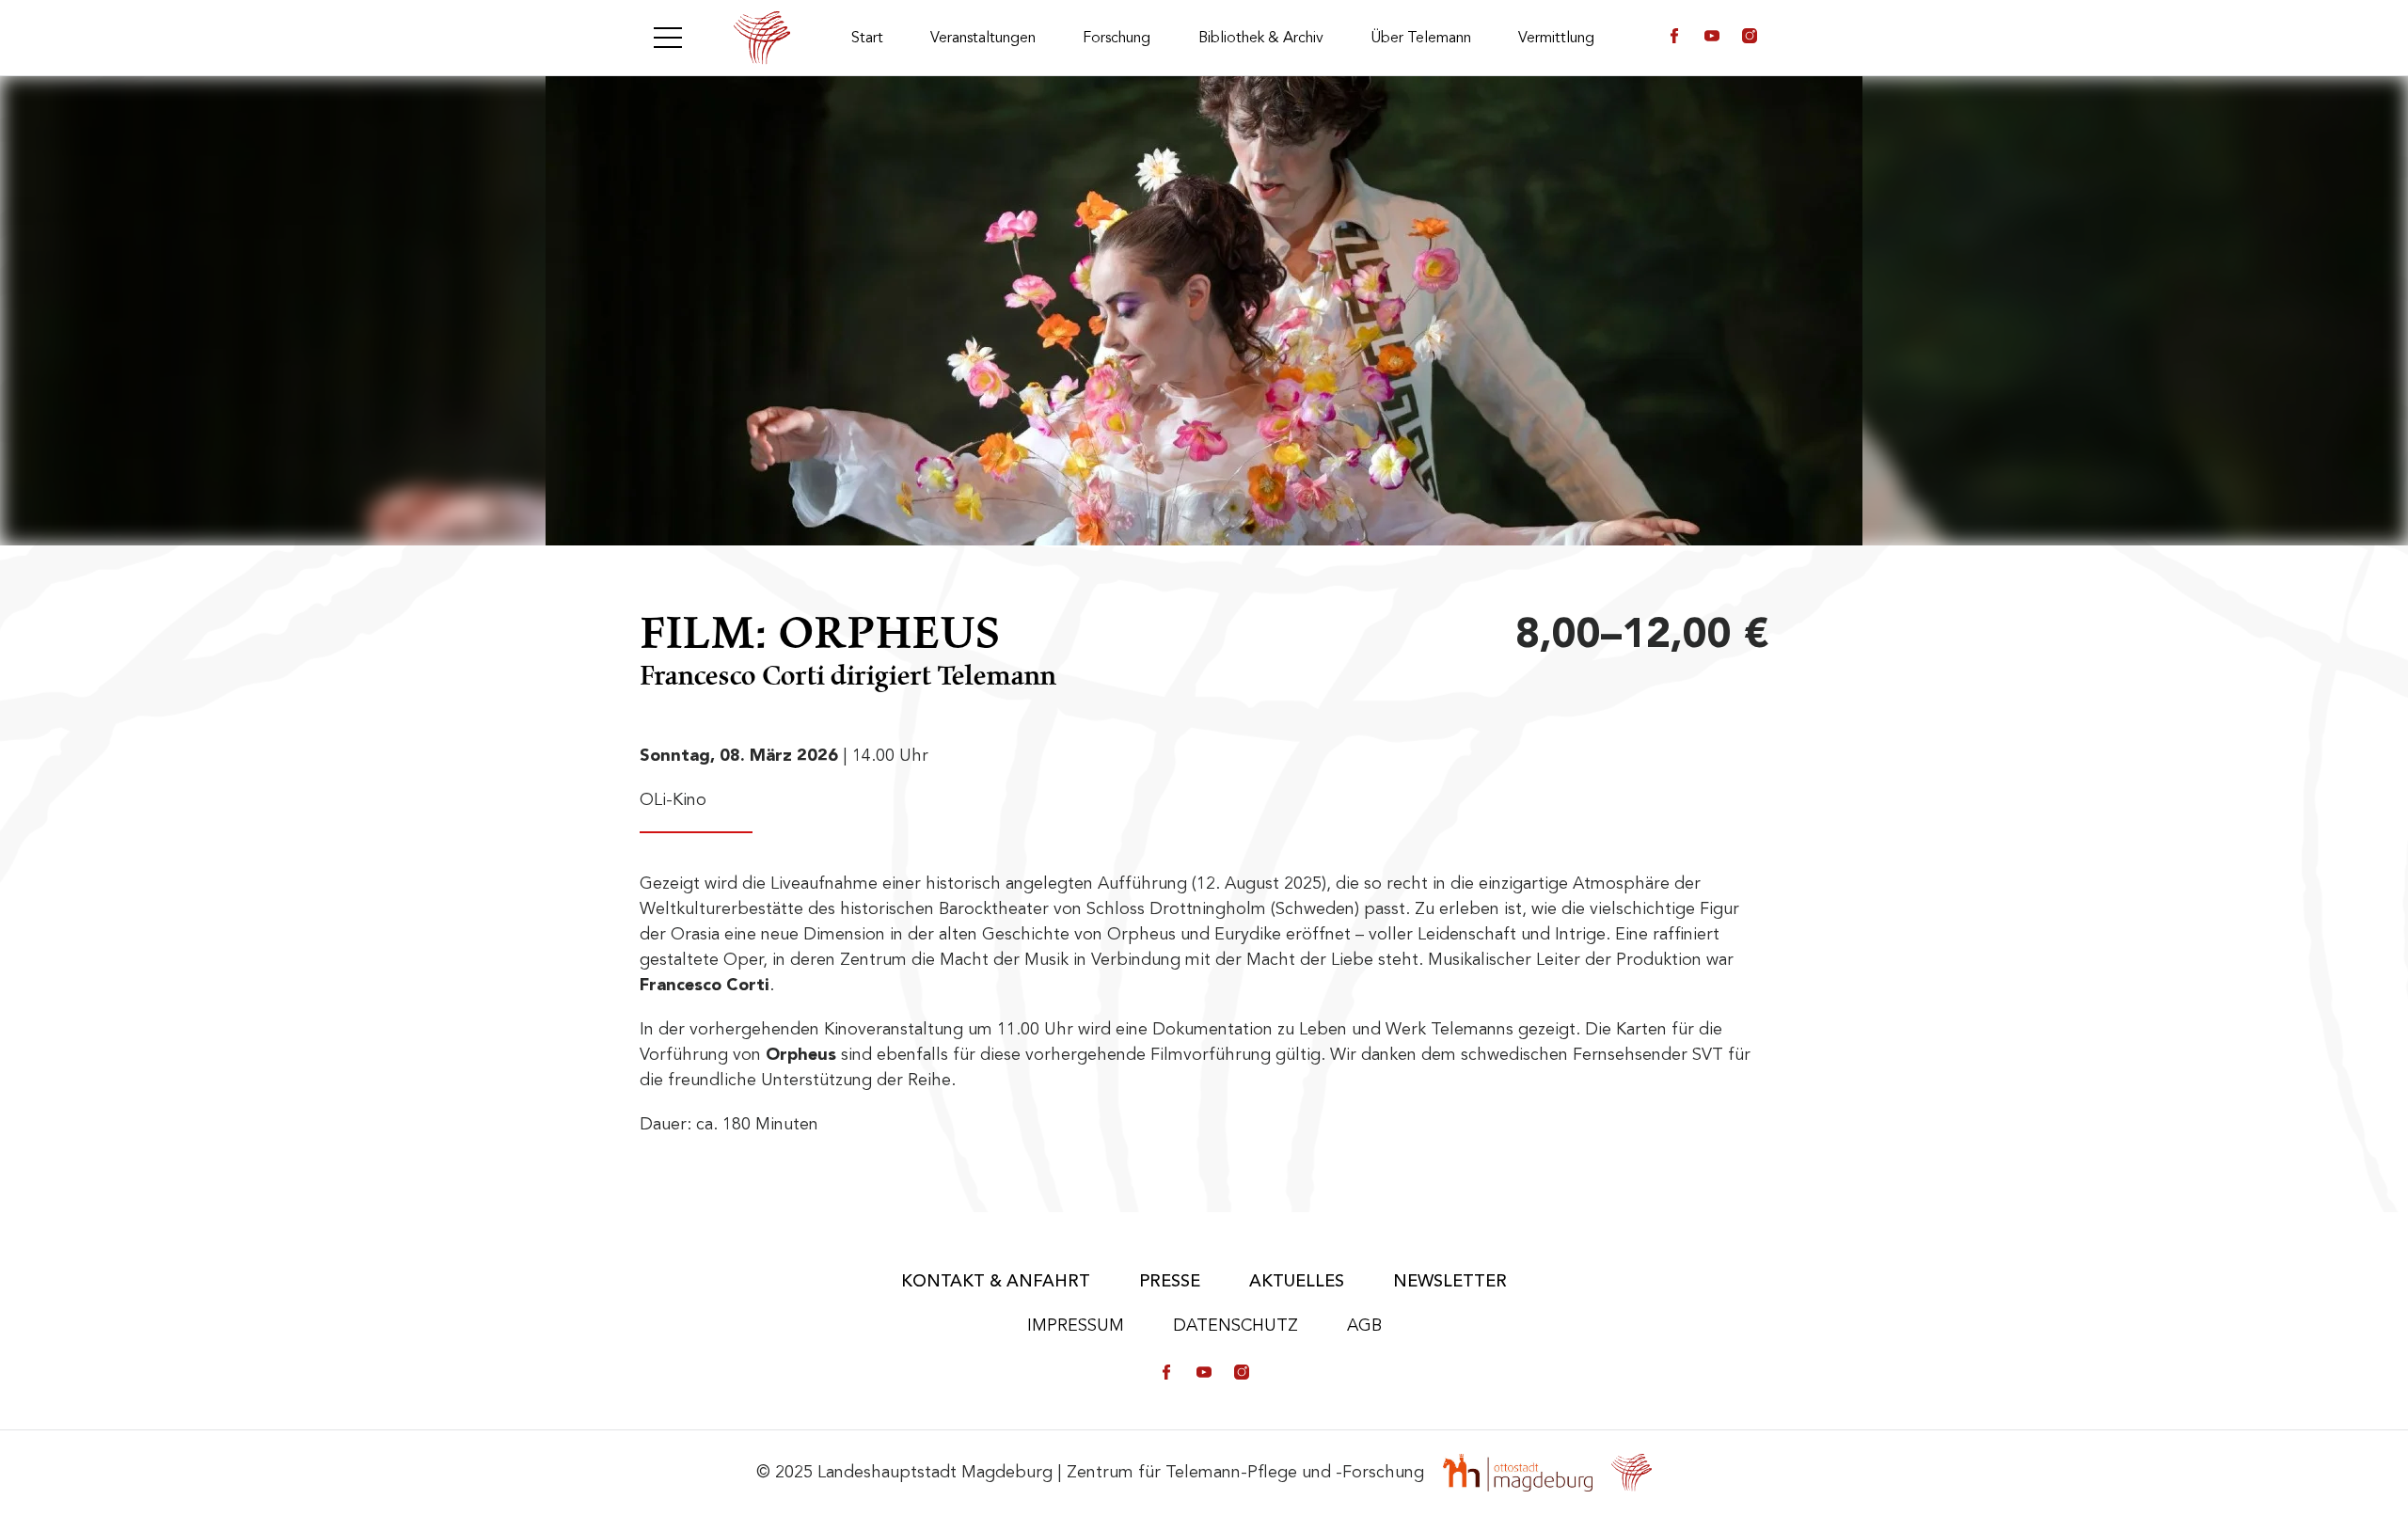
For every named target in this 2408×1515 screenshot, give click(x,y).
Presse (1170, 1281)
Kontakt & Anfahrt (996, 1281)
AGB (1364, 1325)
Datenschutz (1236, 1325)
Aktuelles (1297, 1281)
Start (867, 38)
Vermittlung (1556, 38)
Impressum (1076, 1325)
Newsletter (1450, 1281)
